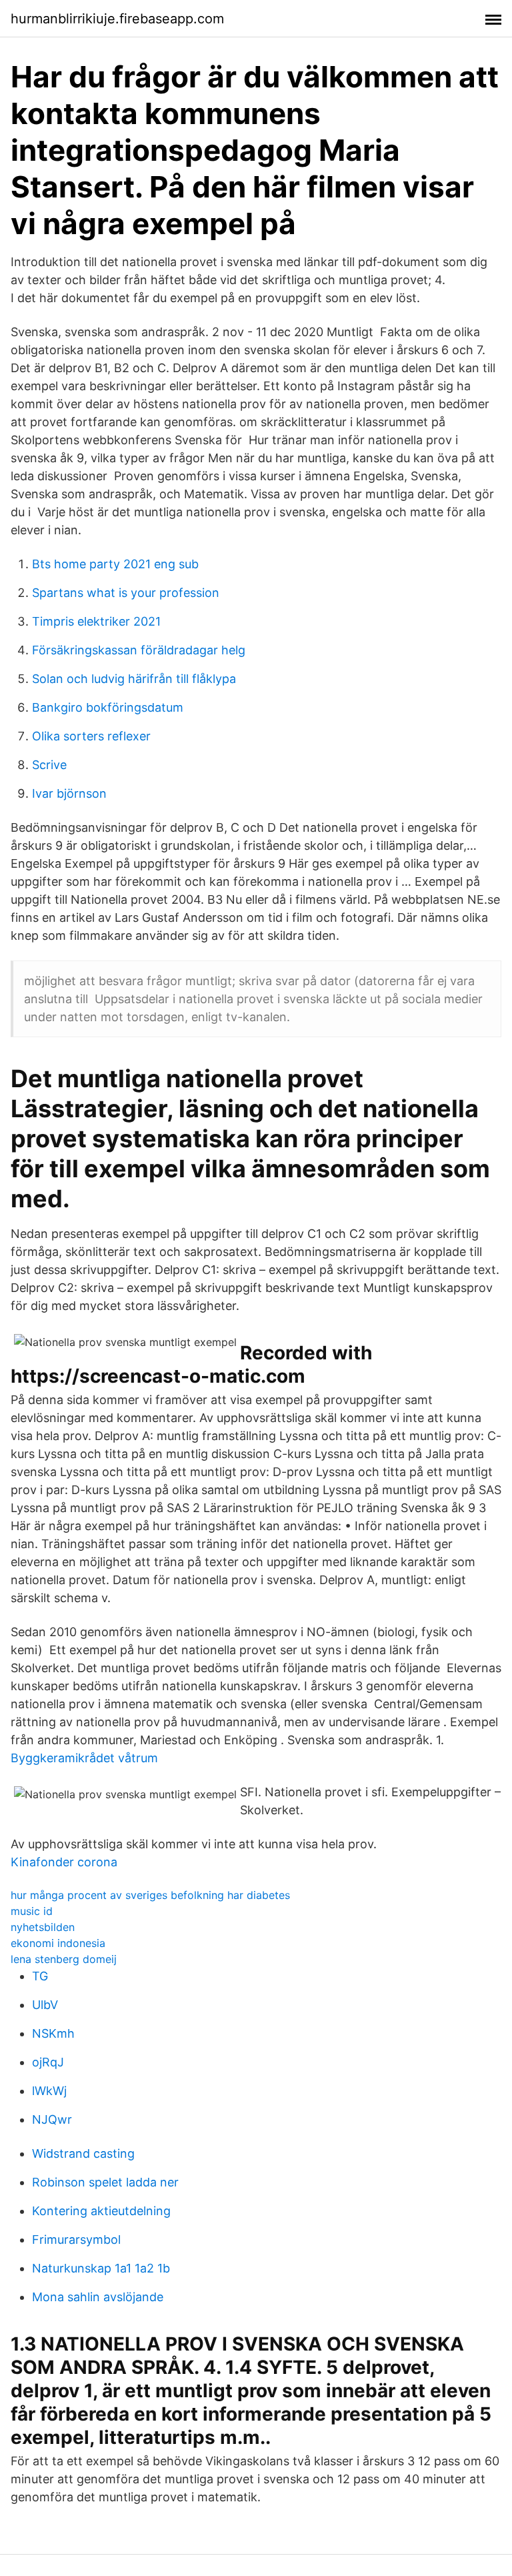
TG (40, 1976)
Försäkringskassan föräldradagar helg (139, 650)
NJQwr (52, 2119)
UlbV (45, 2005)
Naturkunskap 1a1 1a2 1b (101, 2268)
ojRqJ (48, 2062)
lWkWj (49, 2091)
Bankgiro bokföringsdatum (108, 707)
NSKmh (53, 2033)
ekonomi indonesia (58, 1943)
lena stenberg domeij (64, 1959)
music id (32, 1911)
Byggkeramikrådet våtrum (84, 1758)
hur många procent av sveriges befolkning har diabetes (150, 1895)
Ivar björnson (69, 793)
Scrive (49, 765)
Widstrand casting (83, 2153)
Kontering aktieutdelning (101, 2211)
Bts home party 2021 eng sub (115, 564)
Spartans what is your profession (126, 593)
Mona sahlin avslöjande (98, 2297)
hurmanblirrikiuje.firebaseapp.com (117, 19)
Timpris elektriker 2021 (96, 621)
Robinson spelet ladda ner (105, 2182)
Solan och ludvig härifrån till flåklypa (134, 679)
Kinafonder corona (64, 1862)
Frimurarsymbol (76, 2239)
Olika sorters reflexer (91, 736)
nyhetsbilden (43, 1927)
